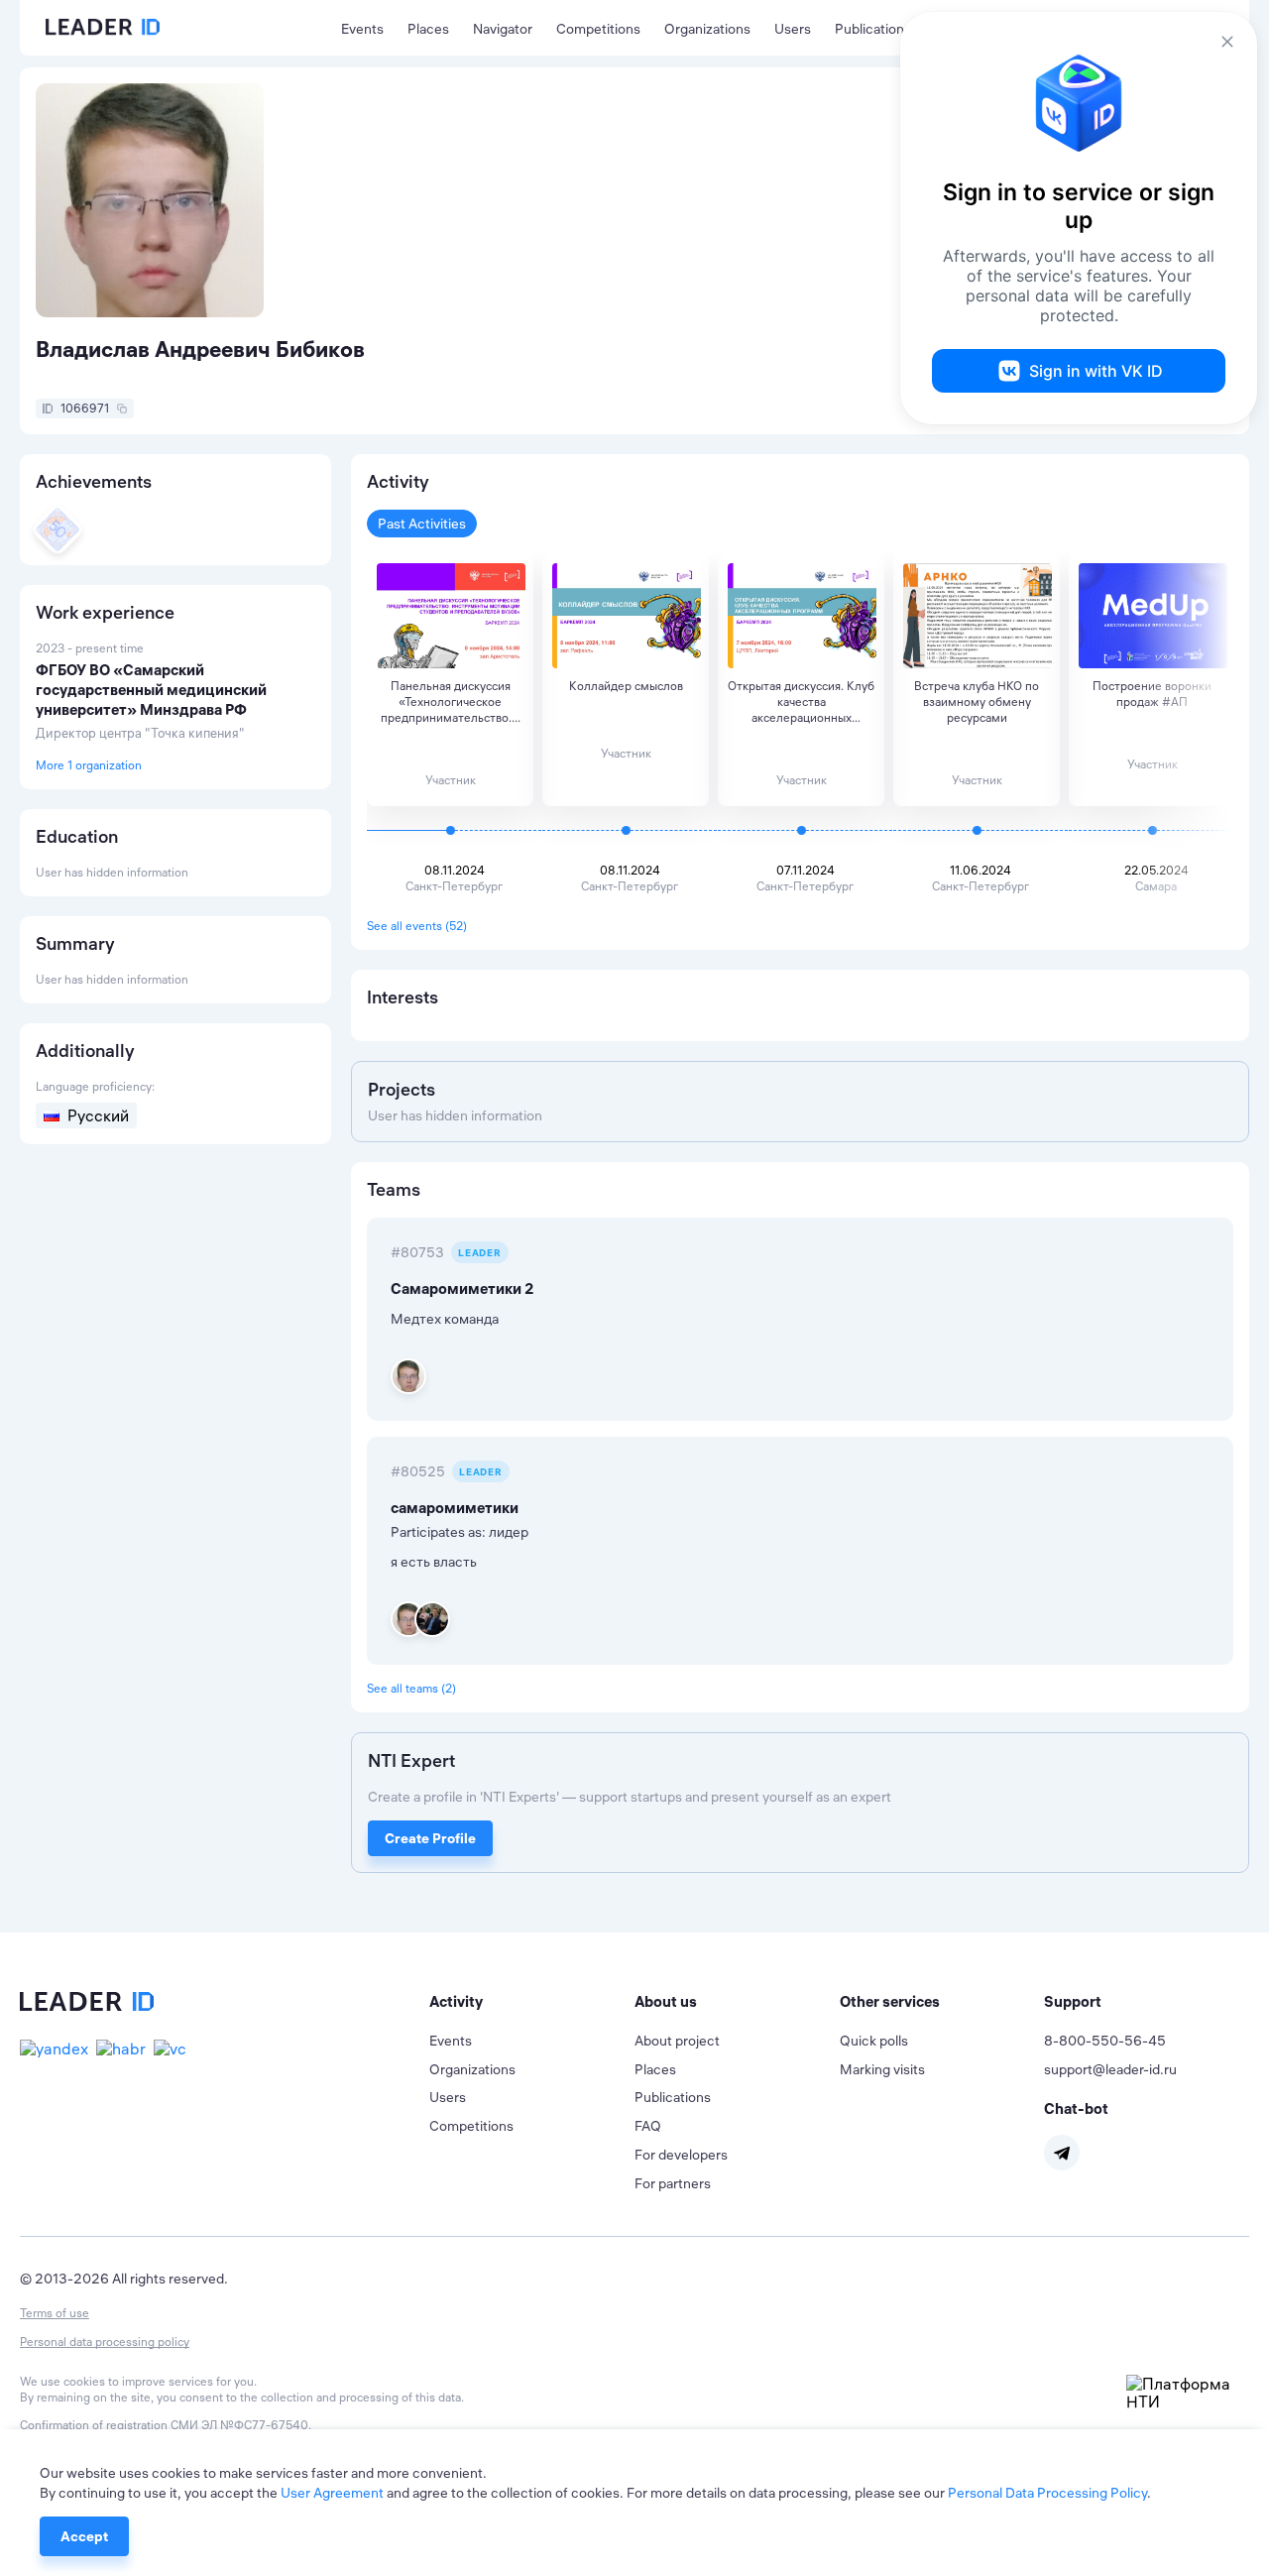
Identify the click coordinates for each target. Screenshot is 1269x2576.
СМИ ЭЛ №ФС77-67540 (239, 2425)
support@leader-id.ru (1110, 2069)
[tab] (532, 2002)
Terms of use (55, 2313)
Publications (873, 29)
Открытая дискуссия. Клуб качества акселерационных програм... (801, 702)
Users (793, 29)
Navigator (503, 29)
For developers (681, 2155)
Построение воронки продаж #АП (1152, 694)
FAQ (648, 2126)
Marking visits (882, 2069)
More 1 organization (89, 765)
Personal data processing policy (105, 2342)
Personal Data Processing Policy (1047, 2493)
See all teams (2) (411, 1688)
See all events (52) (417, 926)
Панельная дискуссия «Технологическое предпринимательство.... (451, 702)
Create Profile (430, 1838)
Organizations (707, 29)
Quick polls (874, 2041)
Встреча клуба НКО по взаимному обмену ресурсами (977, 702)
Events (362, 29)
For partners (673, 2183)
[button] (532, 2002)
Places (428, 29)
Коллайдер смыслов (626, 686)
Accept (84, 2536)
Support (1073, 2001)
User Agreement (332, 2493)
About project (677, 2041)
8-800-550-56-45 (1105, 2041)
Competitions (598, 29)
